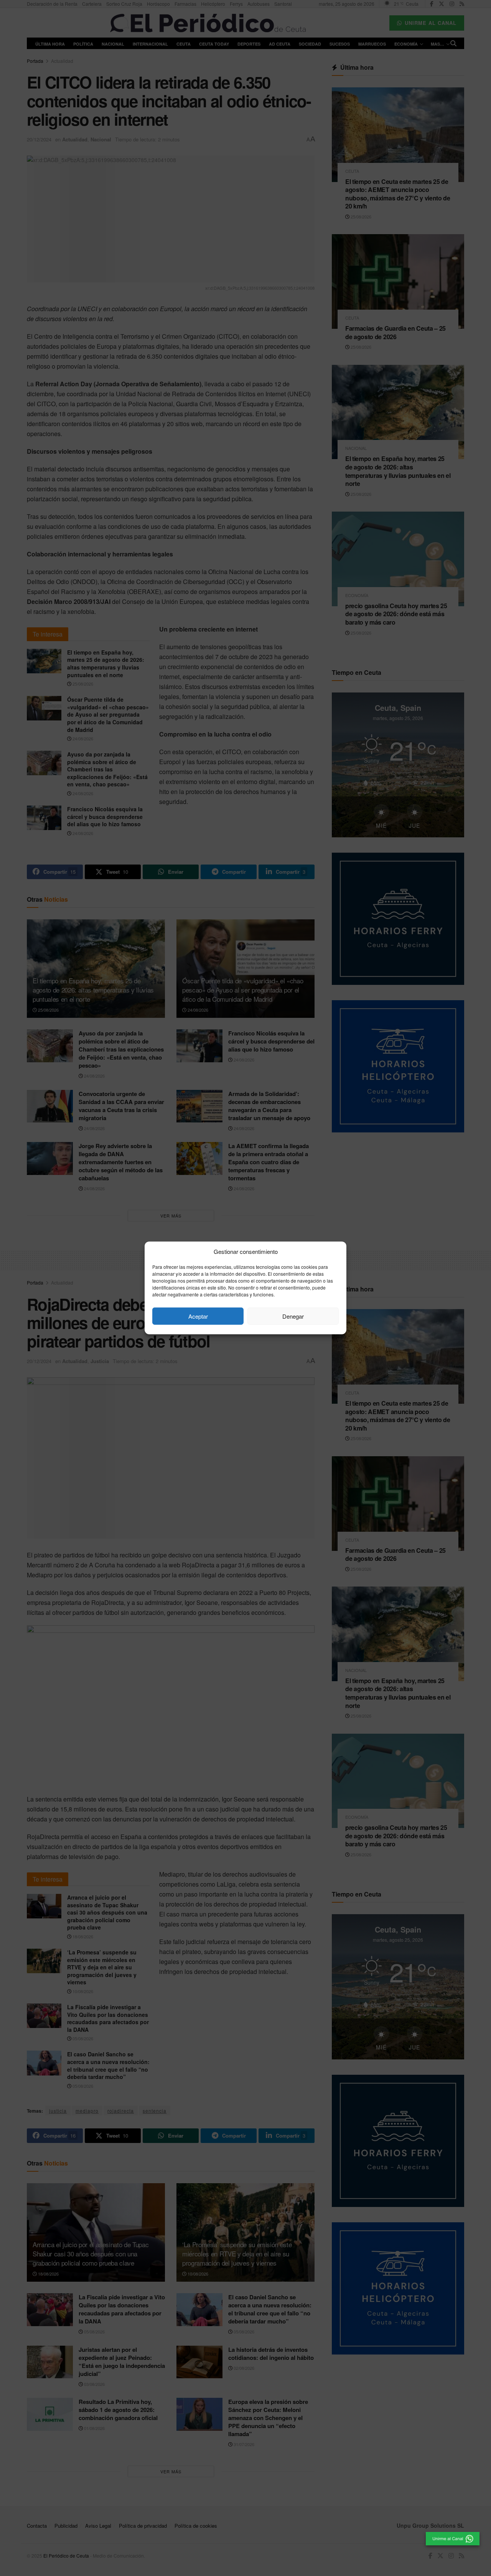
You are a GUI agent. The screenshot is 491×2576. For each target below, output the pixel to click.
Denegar (293, 1316)
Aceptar (198, 1316)
